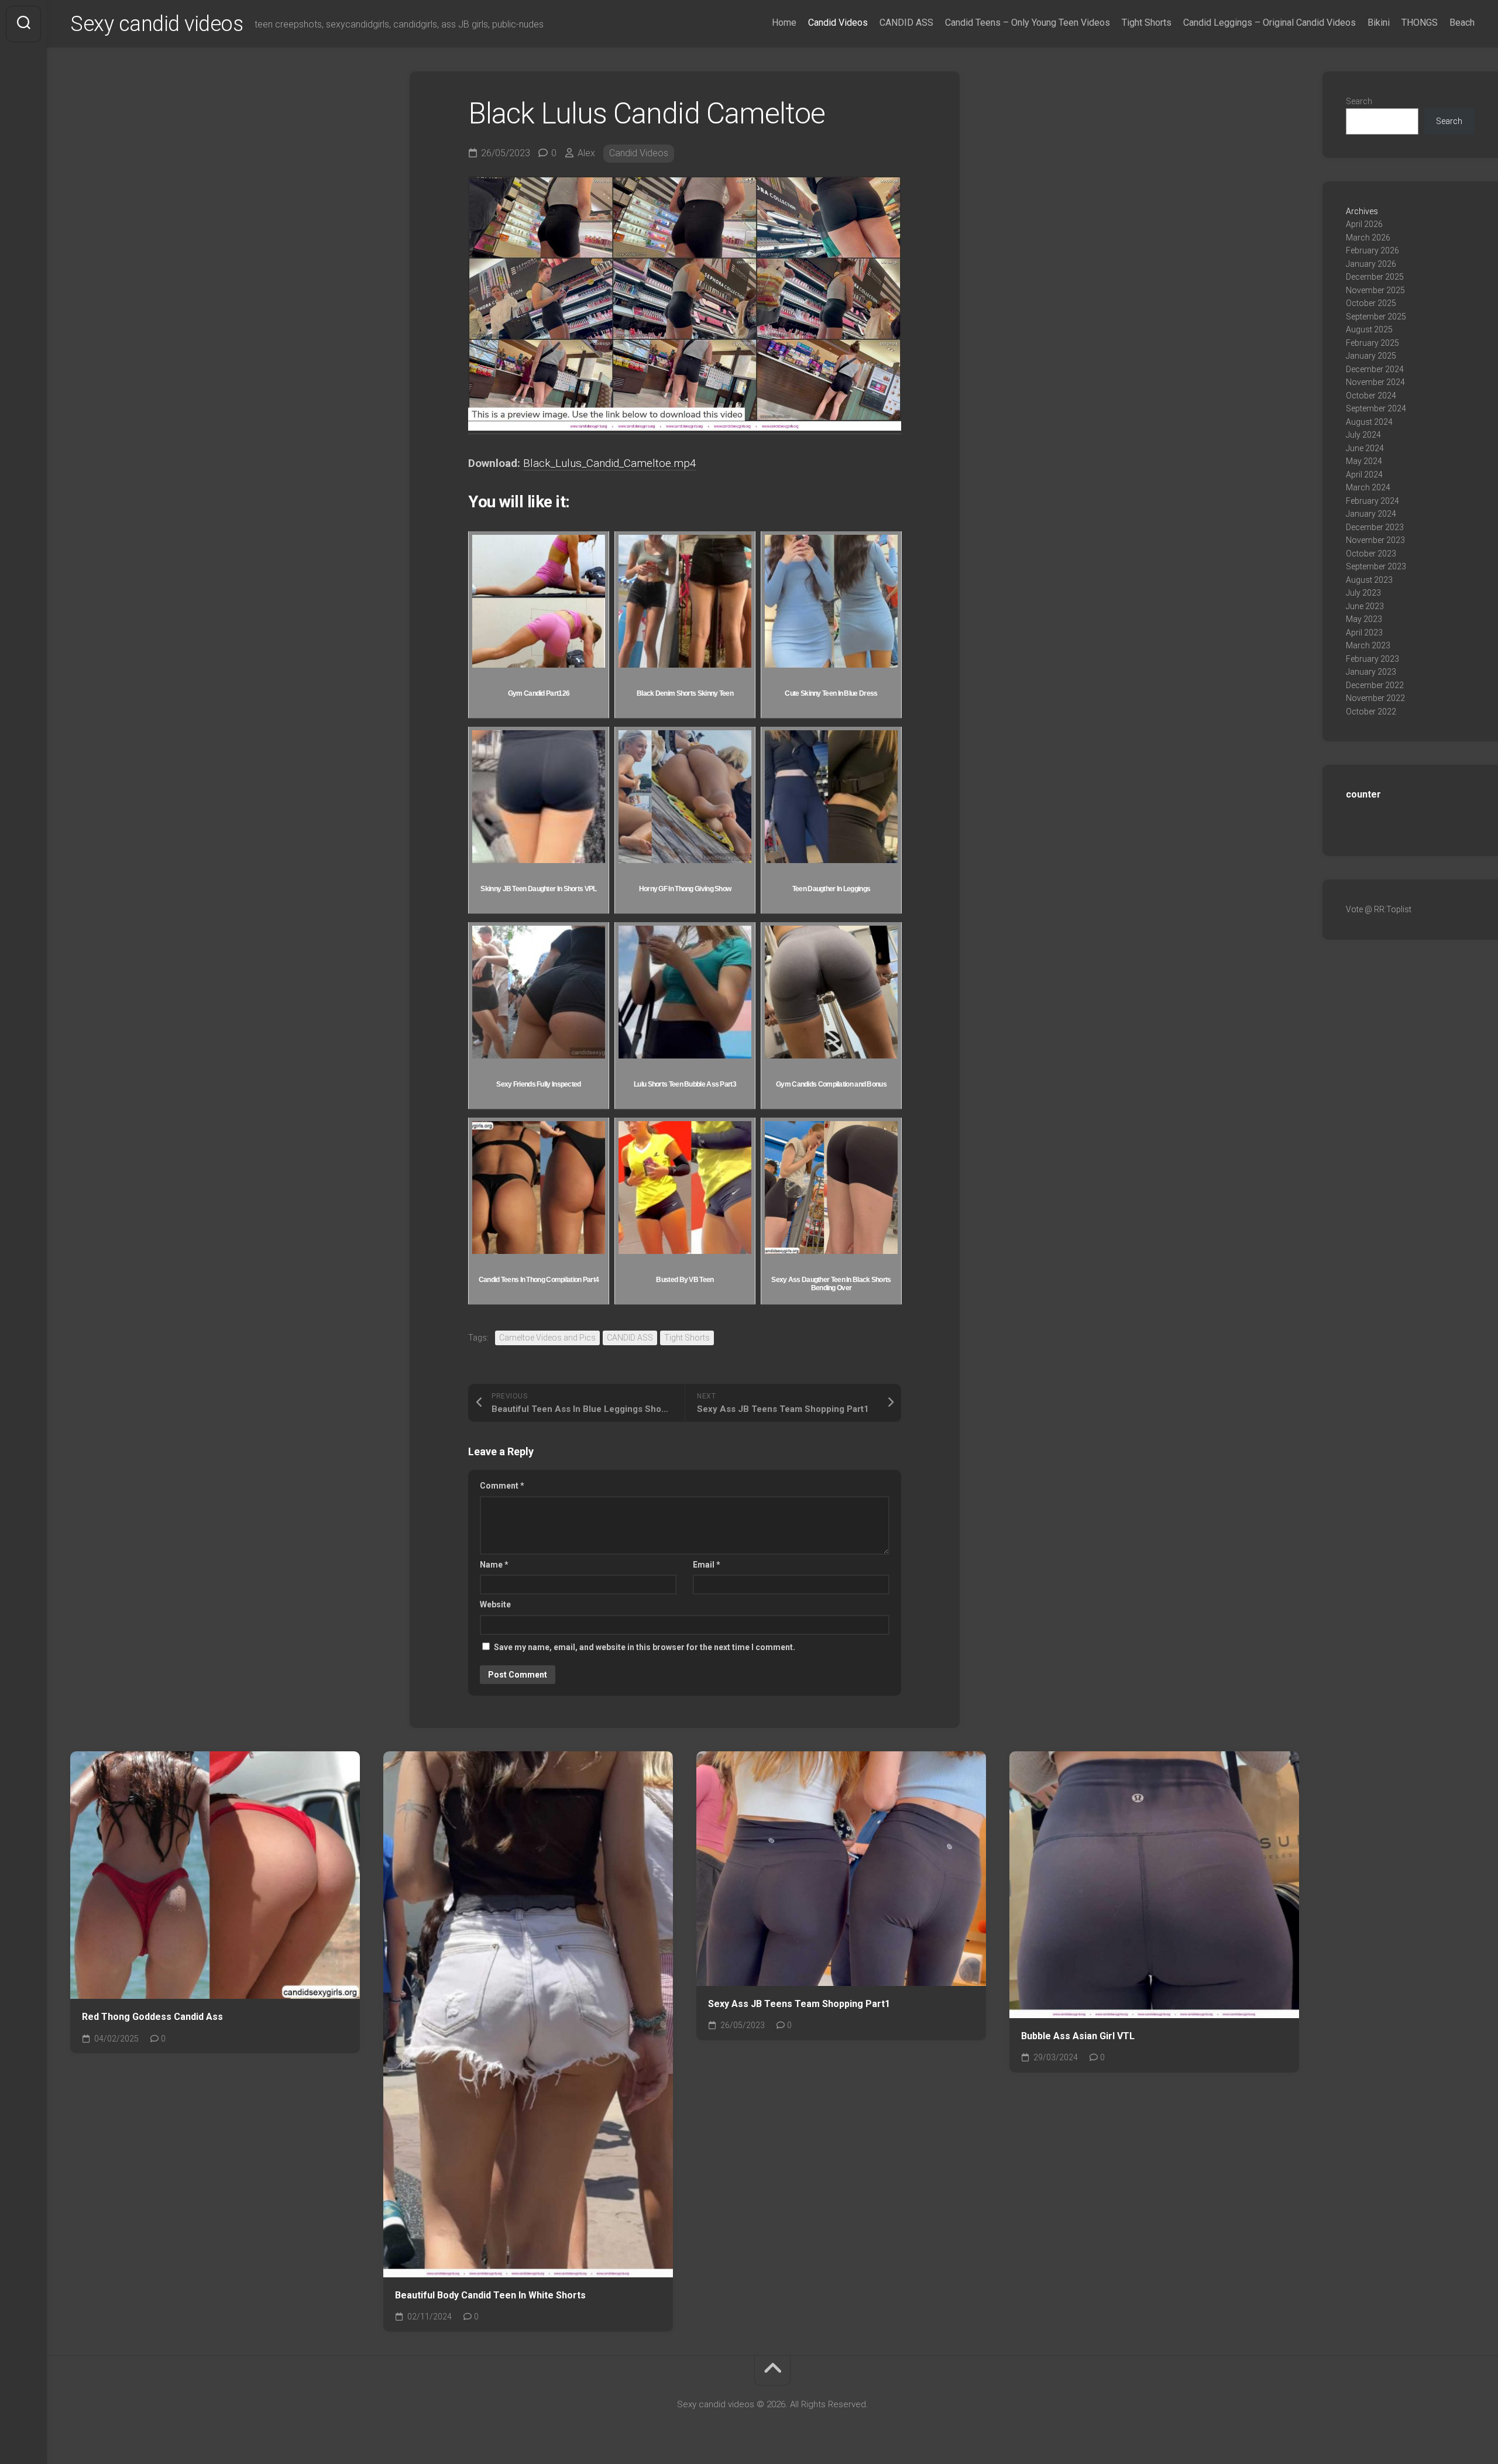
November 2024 (1375, 382)
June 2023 (1365, 606)
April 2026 (1364, 224)
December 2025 (1375, 277)
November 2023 (1375, 540)
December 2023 (1375, 527)
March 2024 (1368, 487)
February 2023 (1372, 659)
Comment (502, 1486)
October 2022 (1371, 712)
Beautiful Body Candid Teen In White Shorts (490, 2295)
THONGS (1420, 23)
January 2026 (1371, 264)
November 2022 (1375, 698)
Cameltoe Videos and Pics (547, 1338)
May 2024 (1364, 461)
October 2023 (1371, 554)
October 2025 (1371, 303)
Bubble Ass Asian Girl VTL (1078, 2036)
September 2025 (1376, 317)
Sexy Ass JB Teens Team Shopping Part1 (799, 2004)
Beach (1462, 23)
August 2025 (1369, 329)
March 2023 (1368, 645)
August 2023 (1369, 580)
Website (495, 1604)
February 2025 (1372, 343)
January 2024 (1371, 514)
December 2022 (1375, 685)
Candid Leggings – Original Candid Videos (1269, 23)
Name (494, 1565)
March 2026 (1368, 238)
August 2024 (1369, 422)
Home (784, 23)
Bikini (1379, 23)
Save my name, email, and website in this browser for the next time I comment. (645, 1647)
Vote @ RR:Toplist (1379, 909)
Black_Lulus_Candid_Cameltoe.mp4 (610, 463)
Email (707, 1565)
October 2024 (1371, 396)
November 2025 (1375, 290)
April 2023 (1364, 633)
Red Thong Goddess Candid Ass (152, 2017)
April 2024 (1364, 475)
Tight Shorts (1147, 23)
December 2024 (1375, 369)
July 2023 (1363, 593)
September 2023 (1376, 566)
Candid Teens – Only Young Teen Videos (1028, 23)
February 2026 (1372, 250)
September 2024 (1376, 408)
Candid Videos (838, 23)
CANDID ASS (906, 23)
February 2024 (1372, 501)
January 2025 (1371, 356)
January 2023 (1371, 672)
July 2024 (1363, 435)
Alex (586, 153)
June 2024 (1365, 448)
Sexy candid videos (157, 24)
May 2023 (1364, 619)
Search (1359, 101)
